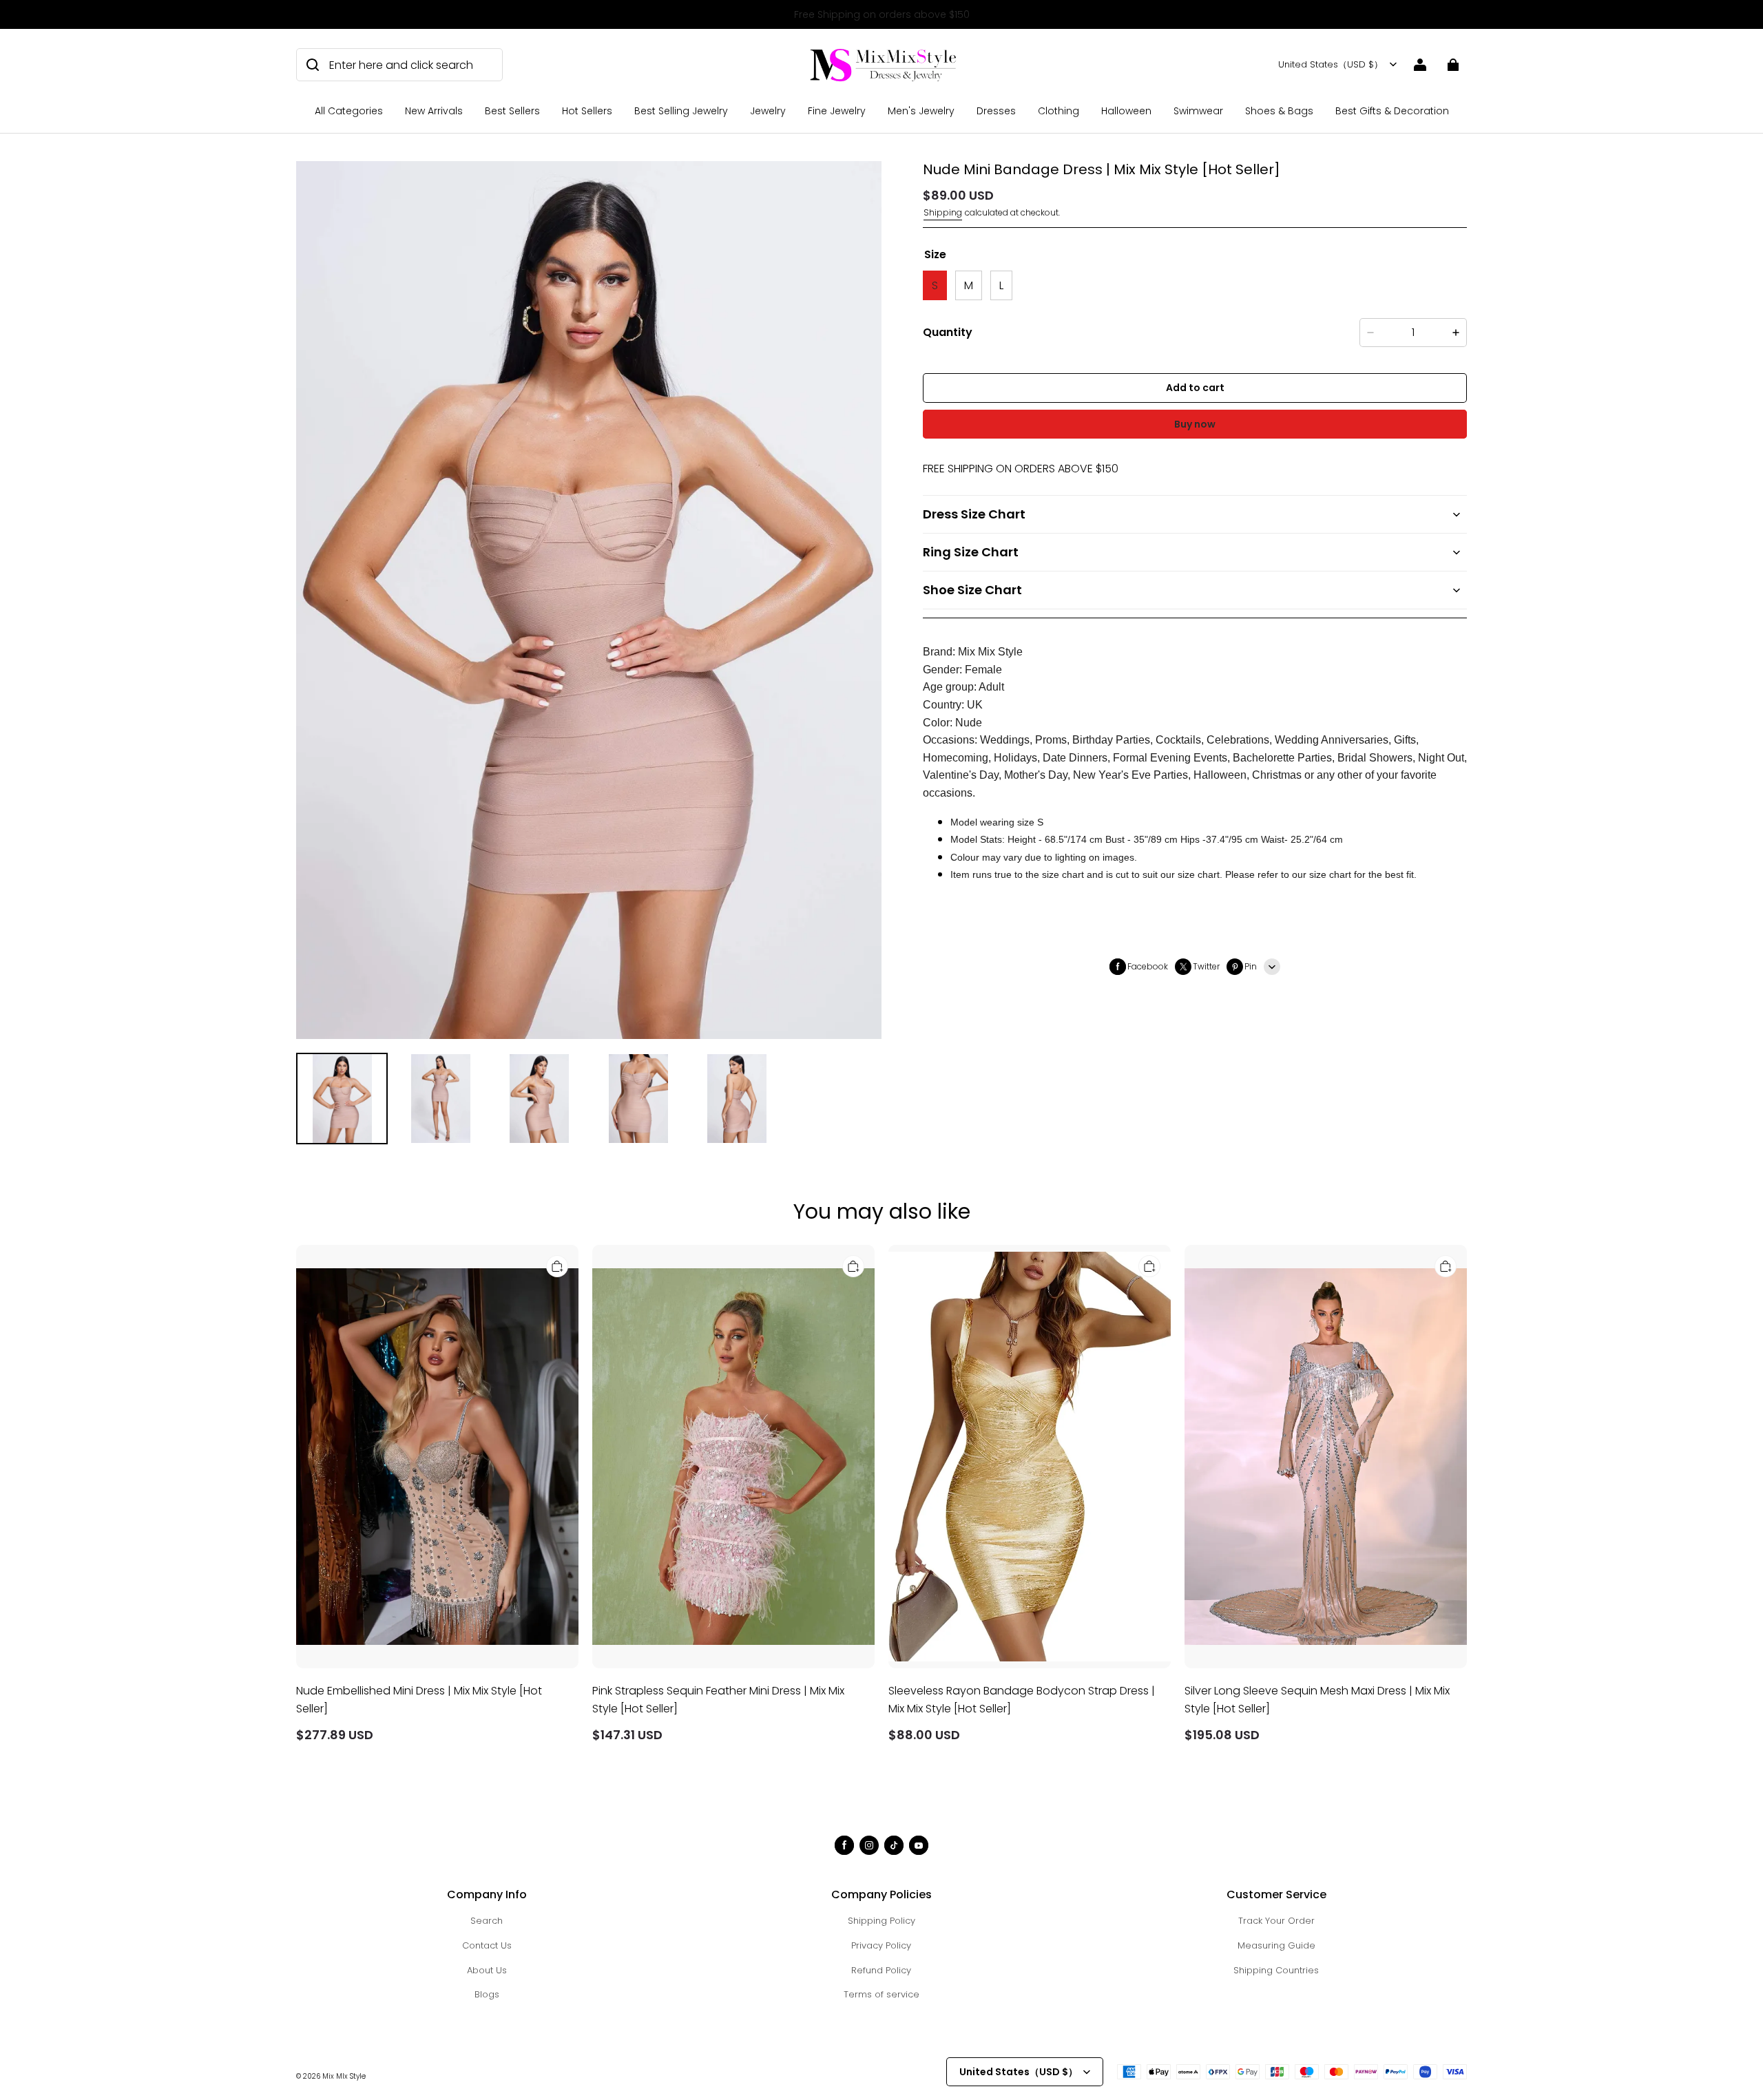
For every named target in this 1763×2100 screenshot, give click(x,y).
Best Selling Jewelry (681, 111)
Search (487, 1921)
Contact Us (487, 1945)
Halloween (1126, 111)
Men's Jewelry (921, 111)
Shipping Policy (881, 1921)
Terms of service (881, 1994)
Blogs (487, 1994)
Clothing (1058, 111)
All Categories (349, 111)
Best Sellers (512, 111)
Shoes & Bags (1279, 111)
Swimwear (1198, 111)
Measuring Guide (1276, 1945)
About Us (487, 1970)
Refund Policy (881, 1970)
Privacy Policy (881, 1945)
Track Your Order (1276, 1921)
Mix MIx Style (344, 2076)
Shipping (943, 212)
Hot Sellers (587, 111)
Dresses (996, 111)
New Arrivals (434, 111)
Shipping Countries (1276, 1970)
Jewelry (768, 111)
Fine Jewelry (837, 111)
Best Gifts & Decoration (1392, 111)
